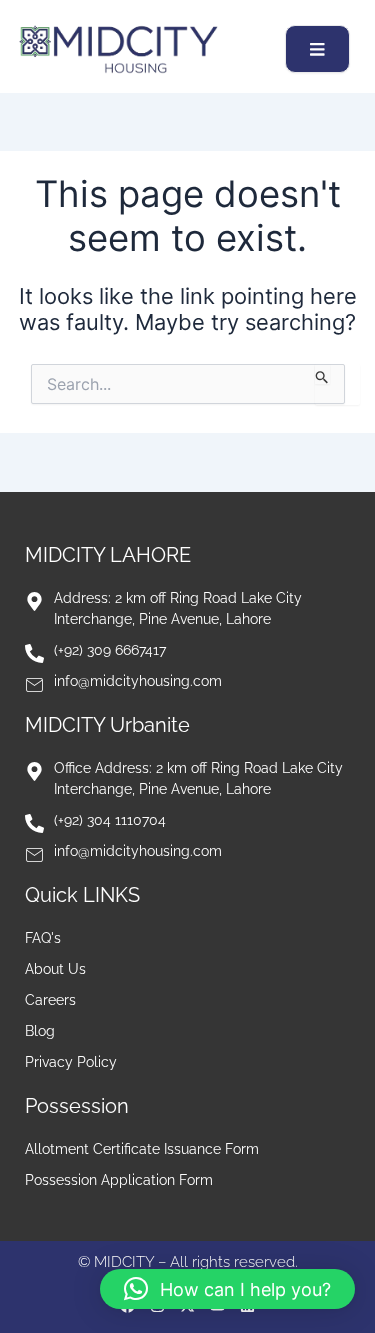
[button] (227, 1289)
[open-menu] (317, 49)
